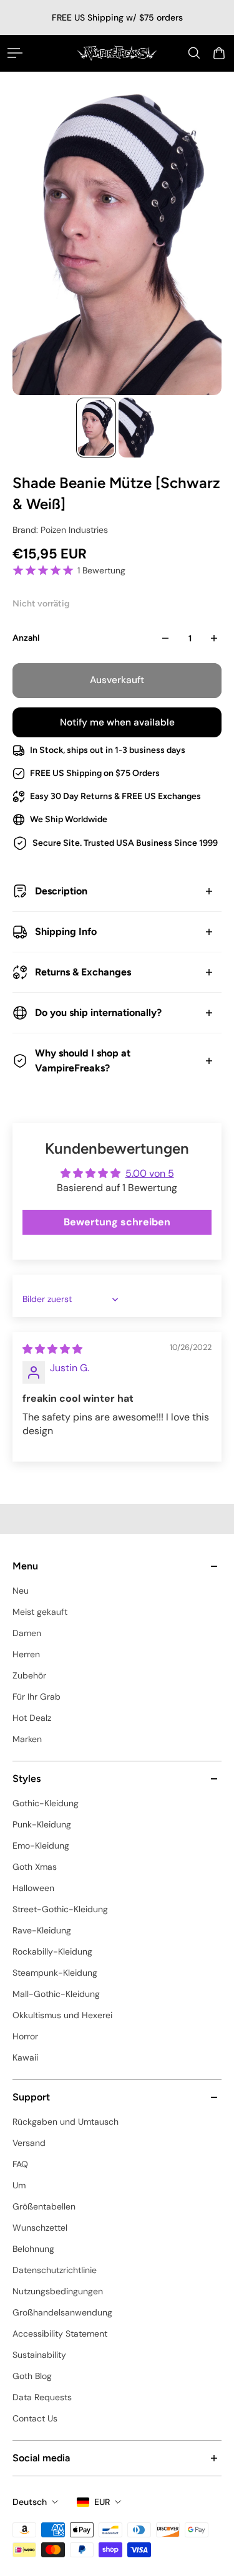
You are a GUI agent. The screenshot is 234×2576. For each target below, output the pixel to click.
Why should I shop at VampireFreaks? (83, 1061)
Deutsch (30, 2502)
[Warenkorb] (219, 53)
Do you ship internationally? (98, 1013)
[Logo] (117, 53)
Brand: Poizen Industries (60, 530)
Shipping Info (66, 931)
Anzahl (26, 638)
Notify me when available (117, 722)
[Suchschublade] (194, 53)
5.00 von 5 (150, 1173)
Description (61, 891)
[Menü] (15, 53)
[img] (52, 1349)
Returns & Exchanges (83, 972)
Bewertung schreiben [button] (117, 1222)
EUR (102, 2502)
